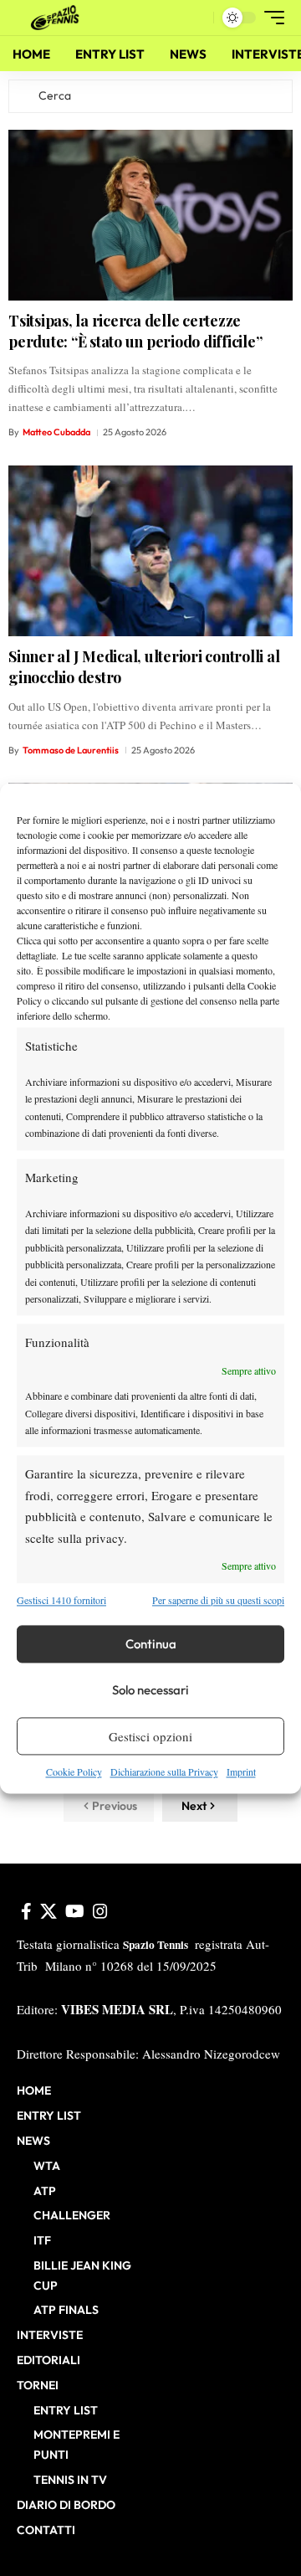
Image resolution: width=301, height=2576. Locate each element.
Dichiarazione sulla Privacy (164, 1772)
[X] (48, 1911)
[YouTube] (75, 1911)
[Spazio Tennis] (58, 18)
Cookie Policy (74, 1772)
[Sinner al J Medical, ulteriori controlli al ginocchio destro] (150, 551)
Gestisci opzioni (150, 1736)
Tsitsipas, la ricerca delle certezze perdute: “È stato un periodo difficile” (135, 331)
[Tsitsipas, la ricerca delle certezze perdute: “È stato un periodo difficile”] (150, 215)
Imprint (241, 1772)
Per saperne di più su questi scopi (218, 1600)
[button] (197, 18)
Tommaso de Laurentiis (71, 750)
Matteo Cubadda (56, 432)
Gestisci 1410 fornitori (61, 1600)
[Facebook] (26, 1911)
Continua (151, 1644)
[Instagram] (100, 1911)
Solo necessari (150, 1690)
